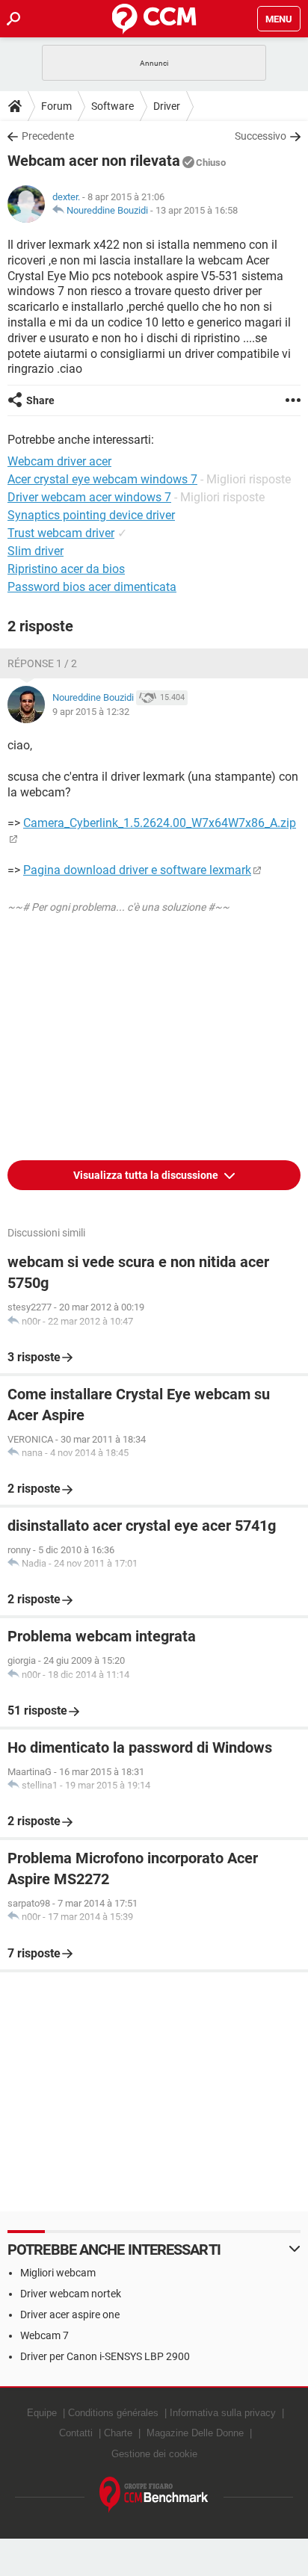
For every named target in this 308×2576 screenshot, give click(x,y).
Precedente (48, 136)
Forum (56, 106)
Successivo (261, 136)
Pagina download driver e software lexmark (137, 870)
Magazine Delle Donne (195, 2433)
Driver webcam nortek (71, 2294)
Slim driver (36, 551)
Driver (167, 106)
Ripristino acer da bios (66, 569)
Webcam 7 (44, 2335)
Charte (118, 2433)
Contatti (76, 2433)
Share (40, 400)
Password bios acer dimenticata (92, 587)
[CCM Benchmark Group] (154, 2495)
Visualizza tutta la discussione (147, 1175)
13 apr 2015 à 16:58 (197, 210)
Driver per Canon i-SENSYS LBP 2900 (105, 2356)
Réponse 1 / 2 (42, 663)
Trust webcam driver (61, 533)
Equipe (42, 2413)
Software (113, 106)
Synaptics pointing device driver (91, 515)
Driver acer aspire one (70, 2315)
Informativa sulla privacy (223, 2413)
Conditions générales (113, 2413)
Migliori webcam (58, 2273)
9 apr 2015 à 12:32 (91, 712)
